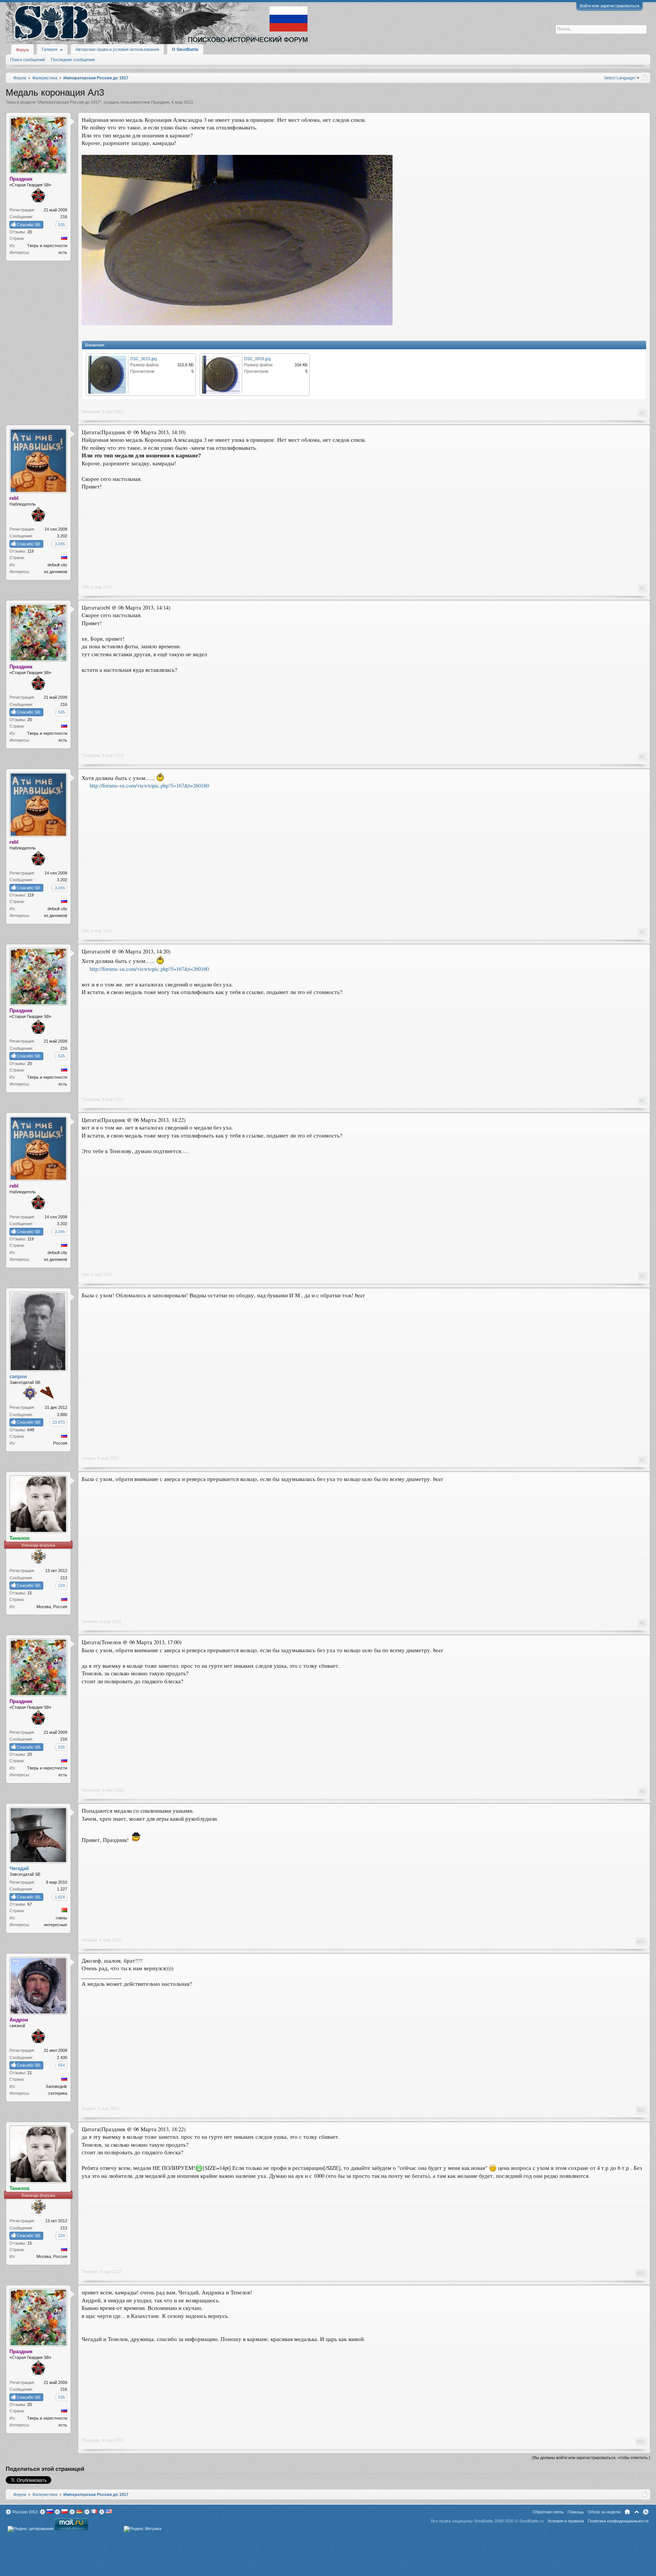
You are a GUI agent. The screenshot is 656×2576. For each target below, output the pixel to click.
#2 (642, 588)
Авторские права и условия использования (117, 49)
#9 (642, 1791)
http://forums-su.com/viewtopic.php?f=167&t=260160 (149, 785)
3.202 (62, 536)
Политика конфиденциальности (618, 2521)
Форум (22, 50)
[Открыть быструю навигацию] (645, 77)
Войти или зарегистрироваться (609, 6)
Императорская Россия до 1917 (69, 102)
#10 (641, 1941)
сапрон (88, 1458)
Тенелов (90, 1621)
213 (64, 1578)
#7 (642, 1460)
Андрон (89, 2108)
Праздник (160, 102)
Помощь (576, 2512)
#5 (642, 1101)
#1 (642, 413)
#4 (642, 932)
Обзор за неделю (604, 2512)
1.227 (62, 1889)
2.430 (62, 2058)
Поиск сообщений (28, 60)
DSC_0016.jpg (257, 359)
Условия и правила (566, 2521)
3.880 (62, 1415)
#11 (641, 2110)
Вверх (637, 2512)
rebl (85, 587)
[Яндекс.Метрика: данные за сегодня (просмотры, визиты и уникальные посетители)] (143, 2529)
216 (64, 217)
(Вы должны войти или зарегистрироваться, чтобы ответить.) (591, 2458)
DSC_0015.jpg (143, 359)
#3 (642, 757)
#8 (642, 1623)
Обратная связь (548, 2512)
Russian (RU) (25, 2512)
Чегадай (89, 1940)
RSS (646, 2512)
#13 (641, 2442)
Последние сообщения (73, 60)
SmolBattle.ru (531, 2521)
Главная (627, 2512)
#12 (641, 2273)
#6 (642, 1276)
